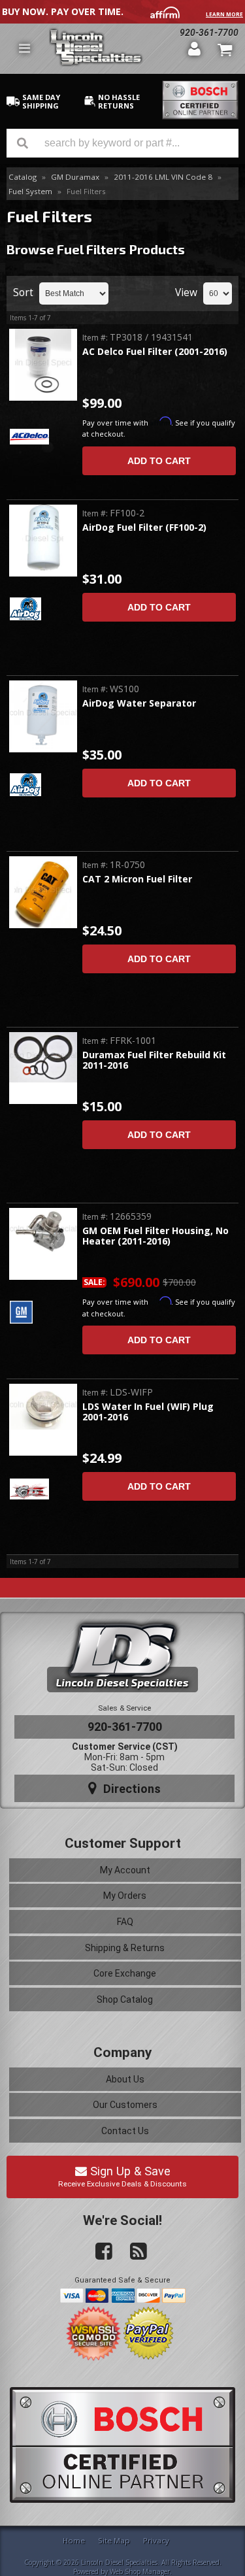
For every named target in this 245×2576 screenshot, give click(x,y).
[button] (122, 143)
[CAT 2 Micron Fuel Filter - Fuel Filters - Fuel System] (43, 893)
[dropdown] (24, 48)
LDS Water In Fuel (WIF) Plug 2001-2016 (148, 1412)
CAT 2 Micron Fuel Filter (137, 879)
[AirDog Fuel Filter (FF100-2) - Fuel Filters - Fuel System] (43, 542)
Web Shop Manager (140, 2571)
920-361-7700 (209, 33)
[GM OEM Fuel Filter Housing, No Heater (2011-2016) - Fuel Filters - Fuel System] (43, 1232)
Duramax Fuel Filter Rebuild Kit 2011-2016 (154, 1061)
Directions (130, 1789)
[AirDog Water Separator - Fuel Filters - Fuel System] (43, 716)
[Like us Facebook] (99, 2252)
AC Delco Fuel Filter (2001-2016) (155, 352)
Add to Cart (159, 461)
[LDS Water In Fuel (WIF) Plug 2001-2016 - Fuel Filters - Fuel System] (43, 1408)
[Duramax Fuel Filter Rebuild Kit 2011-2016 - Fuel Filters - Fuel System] (43, 1058)
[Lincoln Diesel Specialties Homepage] (113, 49)
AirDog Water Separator (139, 704)
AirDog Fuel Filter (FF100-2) (144, 528)
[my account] (194, 48)
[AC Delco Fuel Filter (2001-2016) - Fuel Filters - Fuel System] (43, 366)
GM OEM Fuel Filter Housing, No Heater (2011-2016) (155, 1236)
